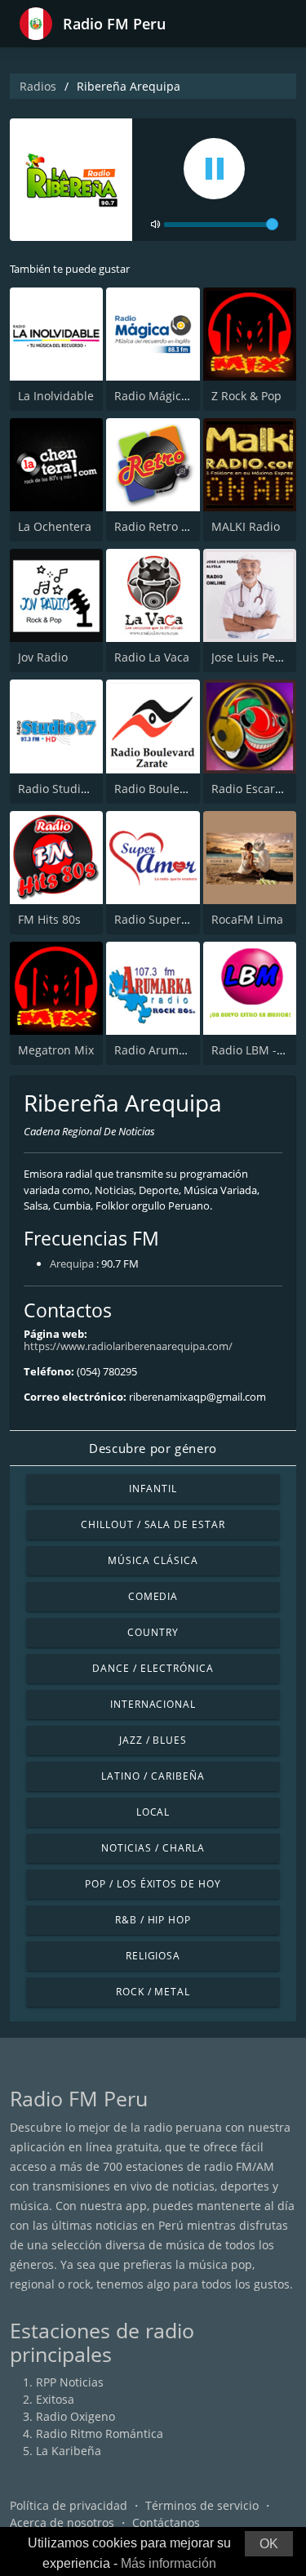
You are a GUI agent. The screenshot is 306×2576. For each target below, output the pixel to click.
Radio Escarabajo (258, 789)
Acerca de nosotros (62, 2523)
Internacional (153, 1704)
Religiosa (153, 1956)
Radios (38, 86)
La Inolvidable (56, 396)
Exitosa (55, 2399)
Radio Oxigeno (75, 2416)
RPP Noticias (70, 2382)
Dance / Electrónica (153, 1668)
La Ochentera (55, 526)
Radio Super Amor (164, 919)
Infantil (153, 1489)
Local (153, 1812)
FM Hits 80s (49, 919)
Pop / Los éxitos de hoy (153, 1884)
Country (153, 1632)
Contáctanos (166, 2523)
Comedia (153, 1596)
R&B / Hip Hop (153, 1920)
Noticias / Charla (153, 1848)
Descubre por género (153, 1448)
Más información (169, 2563)
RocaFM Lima (247, 919)
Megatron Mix (56, 1050)
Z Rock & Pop (246, 396)
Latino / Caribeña (153, 1776)
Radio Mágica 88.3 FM (174, 396)
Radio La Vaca (152, 657)
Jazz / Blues (153, 1740)
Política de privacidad (69, 2505)
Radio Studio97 (59, 789)
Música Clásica (153, 1560)
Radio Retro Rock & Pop (178, 526)
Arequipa (72, 1263)
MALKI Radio (246, 526)
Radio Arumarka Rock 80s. (185, 1050)
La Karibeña (69, 2451)
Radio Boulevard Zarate (178, 789)
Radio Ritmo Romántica (100, 2433)
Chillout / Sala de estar (153, 1524)
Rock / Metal (153, 1992)
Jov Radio (43, 657)
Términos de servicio (202, 2505)
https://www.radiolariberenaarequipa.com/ (128, 1346)
